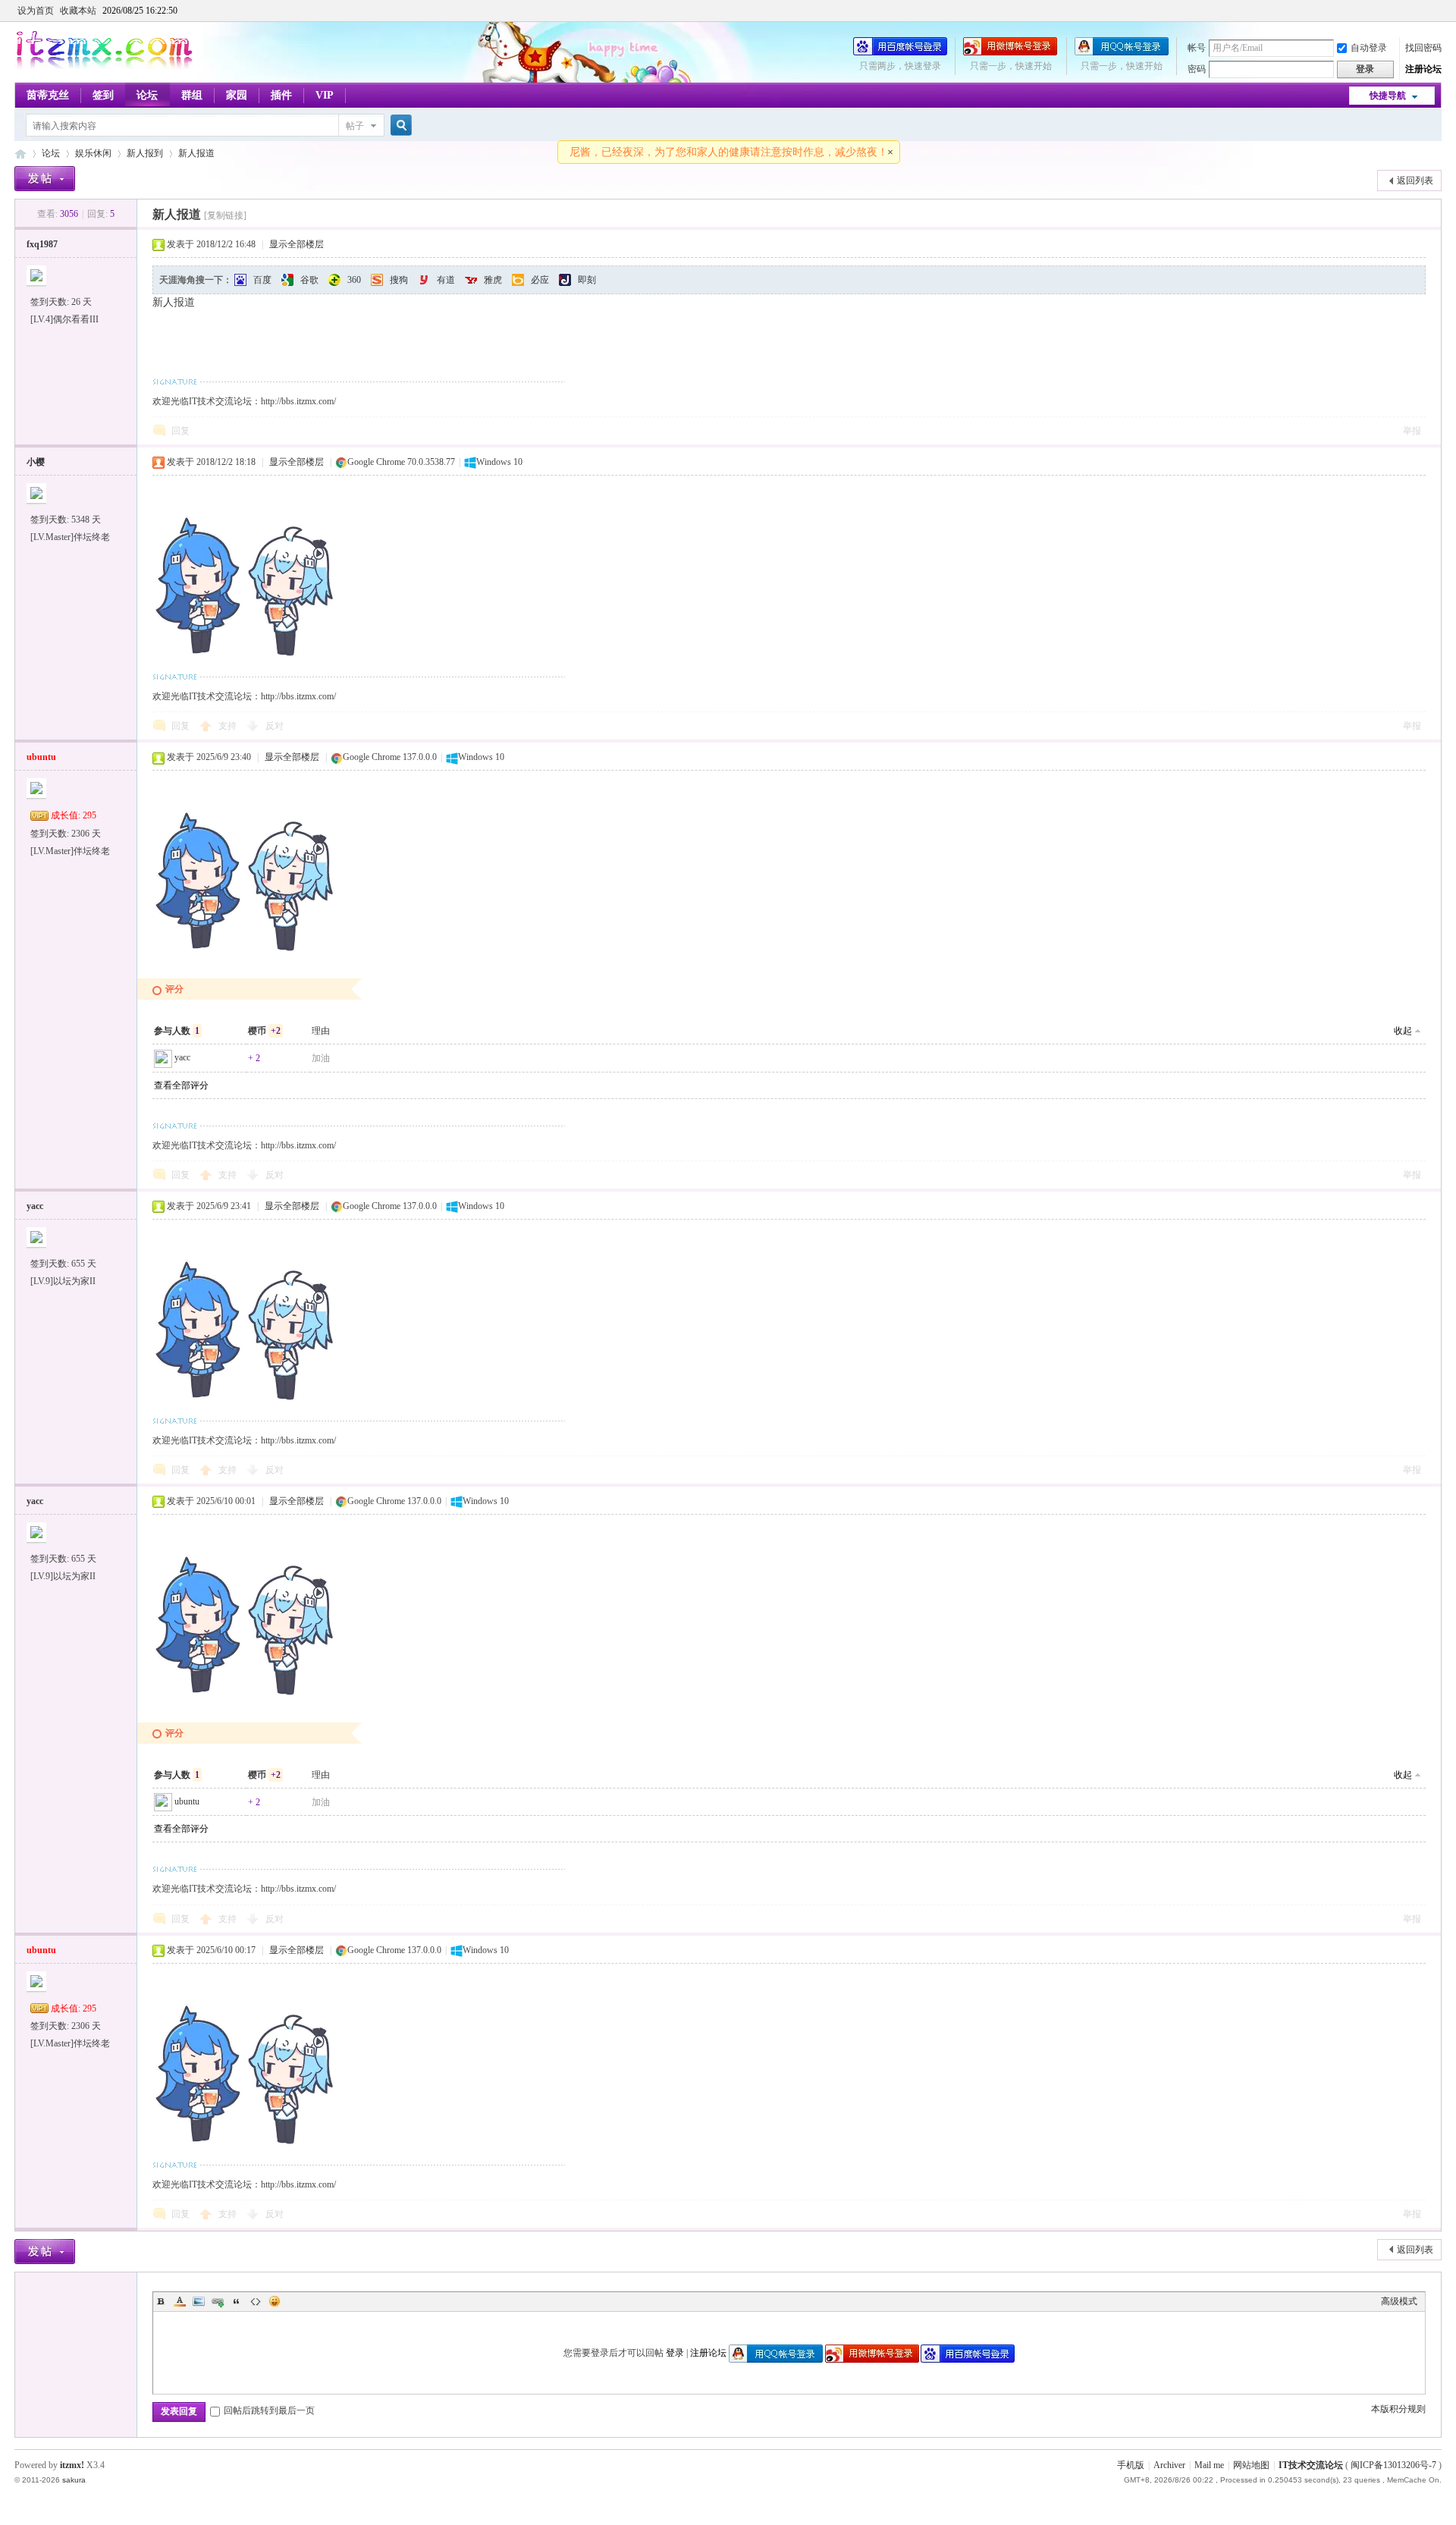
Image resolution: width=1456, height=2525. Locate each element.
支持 (229, 726)
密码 (1197, 69)
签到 (103, 95)
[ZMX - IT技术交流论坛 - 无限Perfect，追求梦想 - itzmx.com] (104, 66)
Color (180, 2301)
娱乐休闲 (93, 153)
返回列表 (1415, 181)
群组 (192, 95)
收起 (1403, 1031)
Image (199, 2301)
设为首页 (36, 11)
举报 (1412, 431)
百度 (262, 280)
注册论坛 (1423, 69)
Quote (237, 2301)
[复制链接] (225, 215)
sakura (74, 2480)
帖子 (355, 126)
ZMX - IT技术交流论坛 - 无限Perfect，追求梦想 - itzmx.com (20, 154)
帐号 (1197, 48)
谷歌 (309, 280)
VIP (325, 95)
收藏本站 (78, 11)
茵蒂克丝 (48, 95)
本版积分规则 (1398, 2409)
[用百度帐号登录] (900, 52)
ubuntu (187, 1801)
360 (354, 280)
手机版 (1131, 2465)
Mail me (1209, 2465)
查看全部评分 (181, 1085)
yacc (182, 1057)
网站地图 (1251, 2465)
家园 (237, 95)
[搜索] (399, 126)
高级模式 (1399, 2301)
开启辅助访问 (1438, 11)
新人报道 (196, 153)
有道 (446, 280)
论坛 (147, 95)
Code (256, 2301)
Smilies (275, 2301)
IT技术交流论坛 (1311, 2465)
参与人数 (177, 1031)
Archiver (1169, 2465)
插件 (281, 95)
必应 (540, 280)
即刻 (587, 280)
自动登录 (1369, 48)
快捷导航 (1388, 96)
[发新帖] (45, 179)
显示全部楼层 (297, 244)
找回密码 (1423, 48)
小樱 (36, 462)
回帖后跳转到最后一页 (269, 2410)
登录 (675, 2353)
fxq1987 (42, 244)
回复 (180, 431)
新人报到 (145, 153)
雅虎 (493, 280)
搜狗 (399, 280)
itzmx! (72, 2465)
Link (218, 2301)
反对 (275, 726)
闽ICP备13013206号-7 (1393, 2465)
